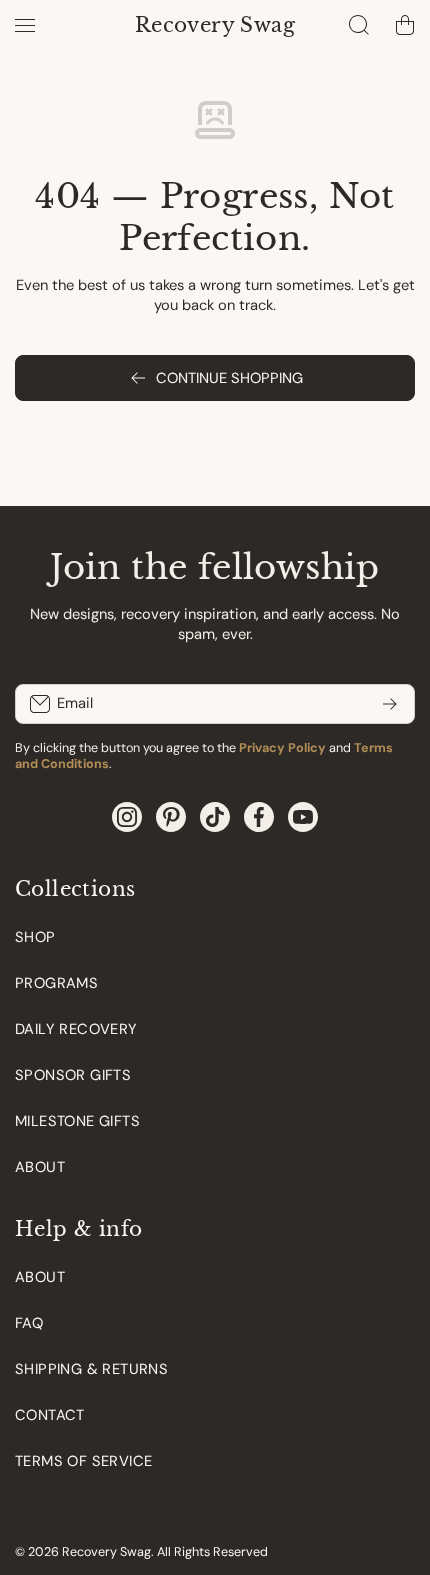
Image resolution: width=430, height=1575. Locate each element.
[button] (405, 25)
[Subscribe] (390, 704)
